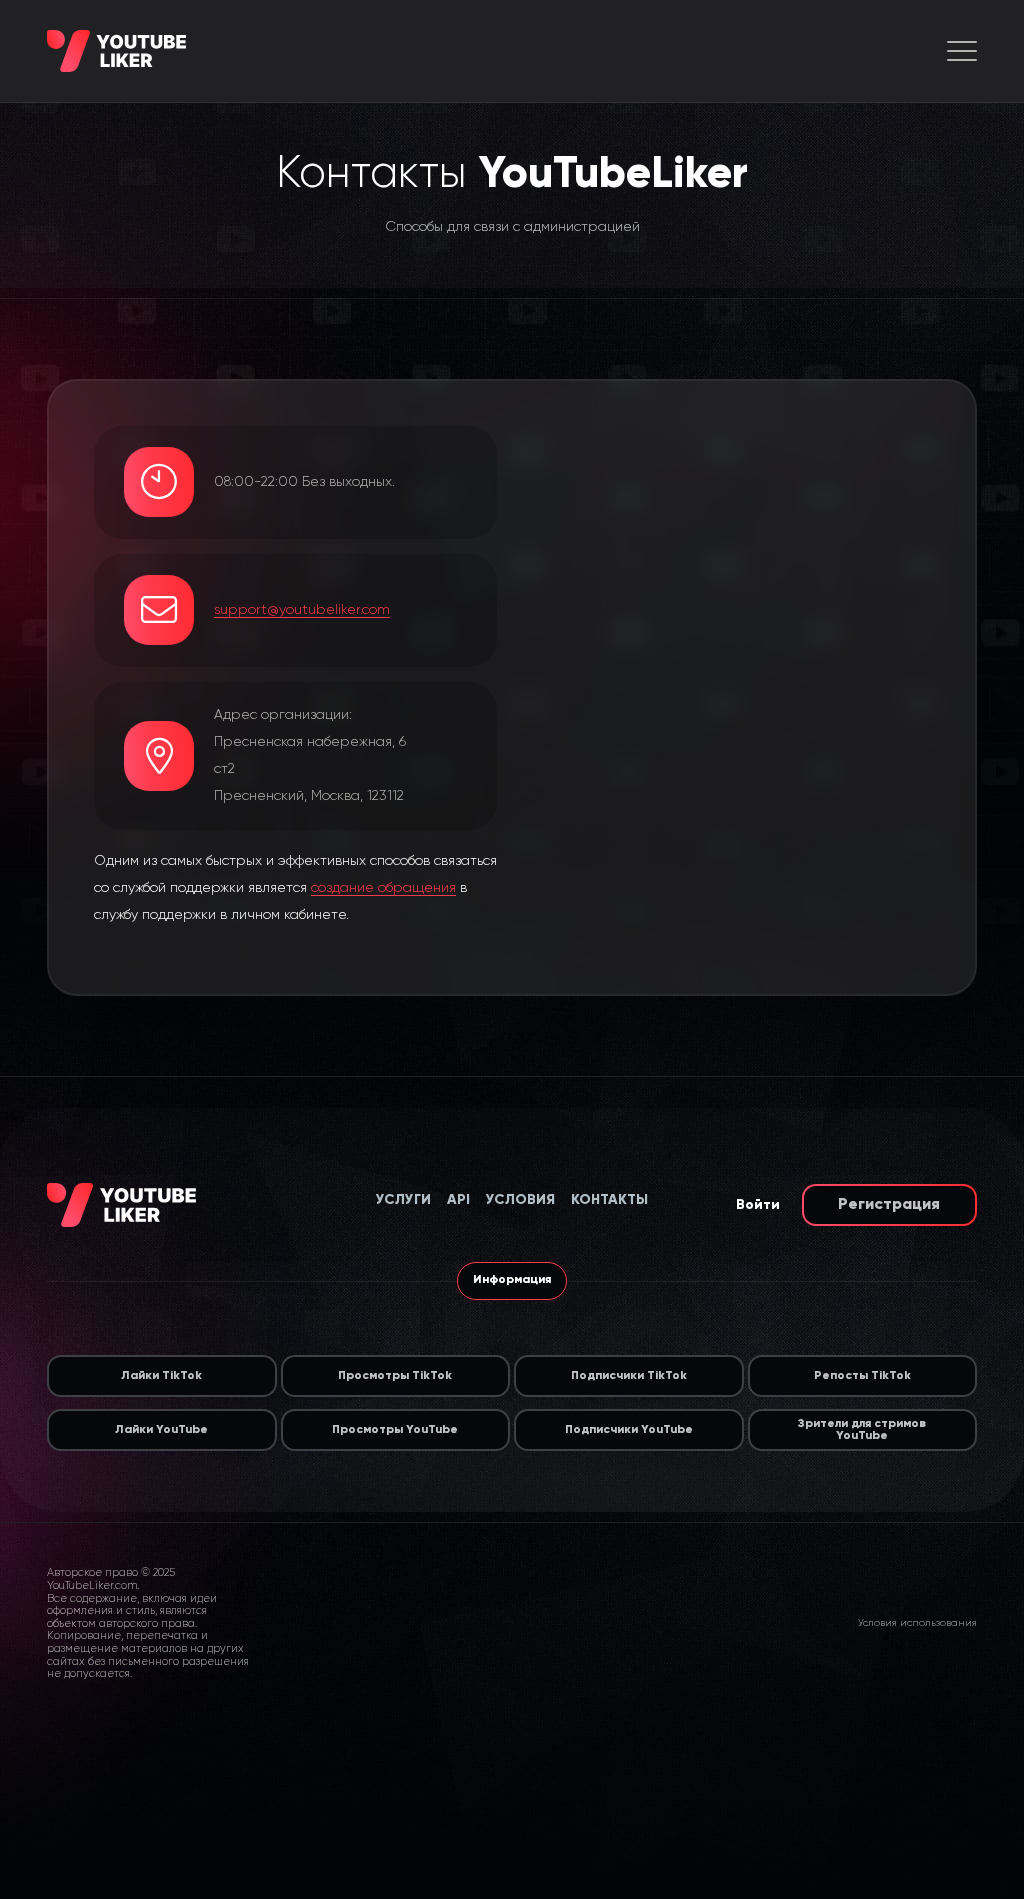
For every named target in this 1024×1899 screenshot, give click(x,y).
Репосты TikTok (862, 1376)
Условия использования (917, 1623)
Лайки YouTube (161, 1430)
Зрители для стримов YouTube (862, 1430)
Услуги (403, 1200)
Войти (758, 1205)
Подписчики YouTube (629, 1430)
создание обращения (383, 888)
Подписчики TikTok (629, 1376)
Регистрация (889, 1205)
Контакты (609, 1200)
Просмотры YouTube (395, 1430)
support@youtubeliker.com (302, 610)
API (458, 1200)
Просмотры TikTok (395, 1376)
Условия (520, 1200)
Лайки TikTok (161, 1376)
